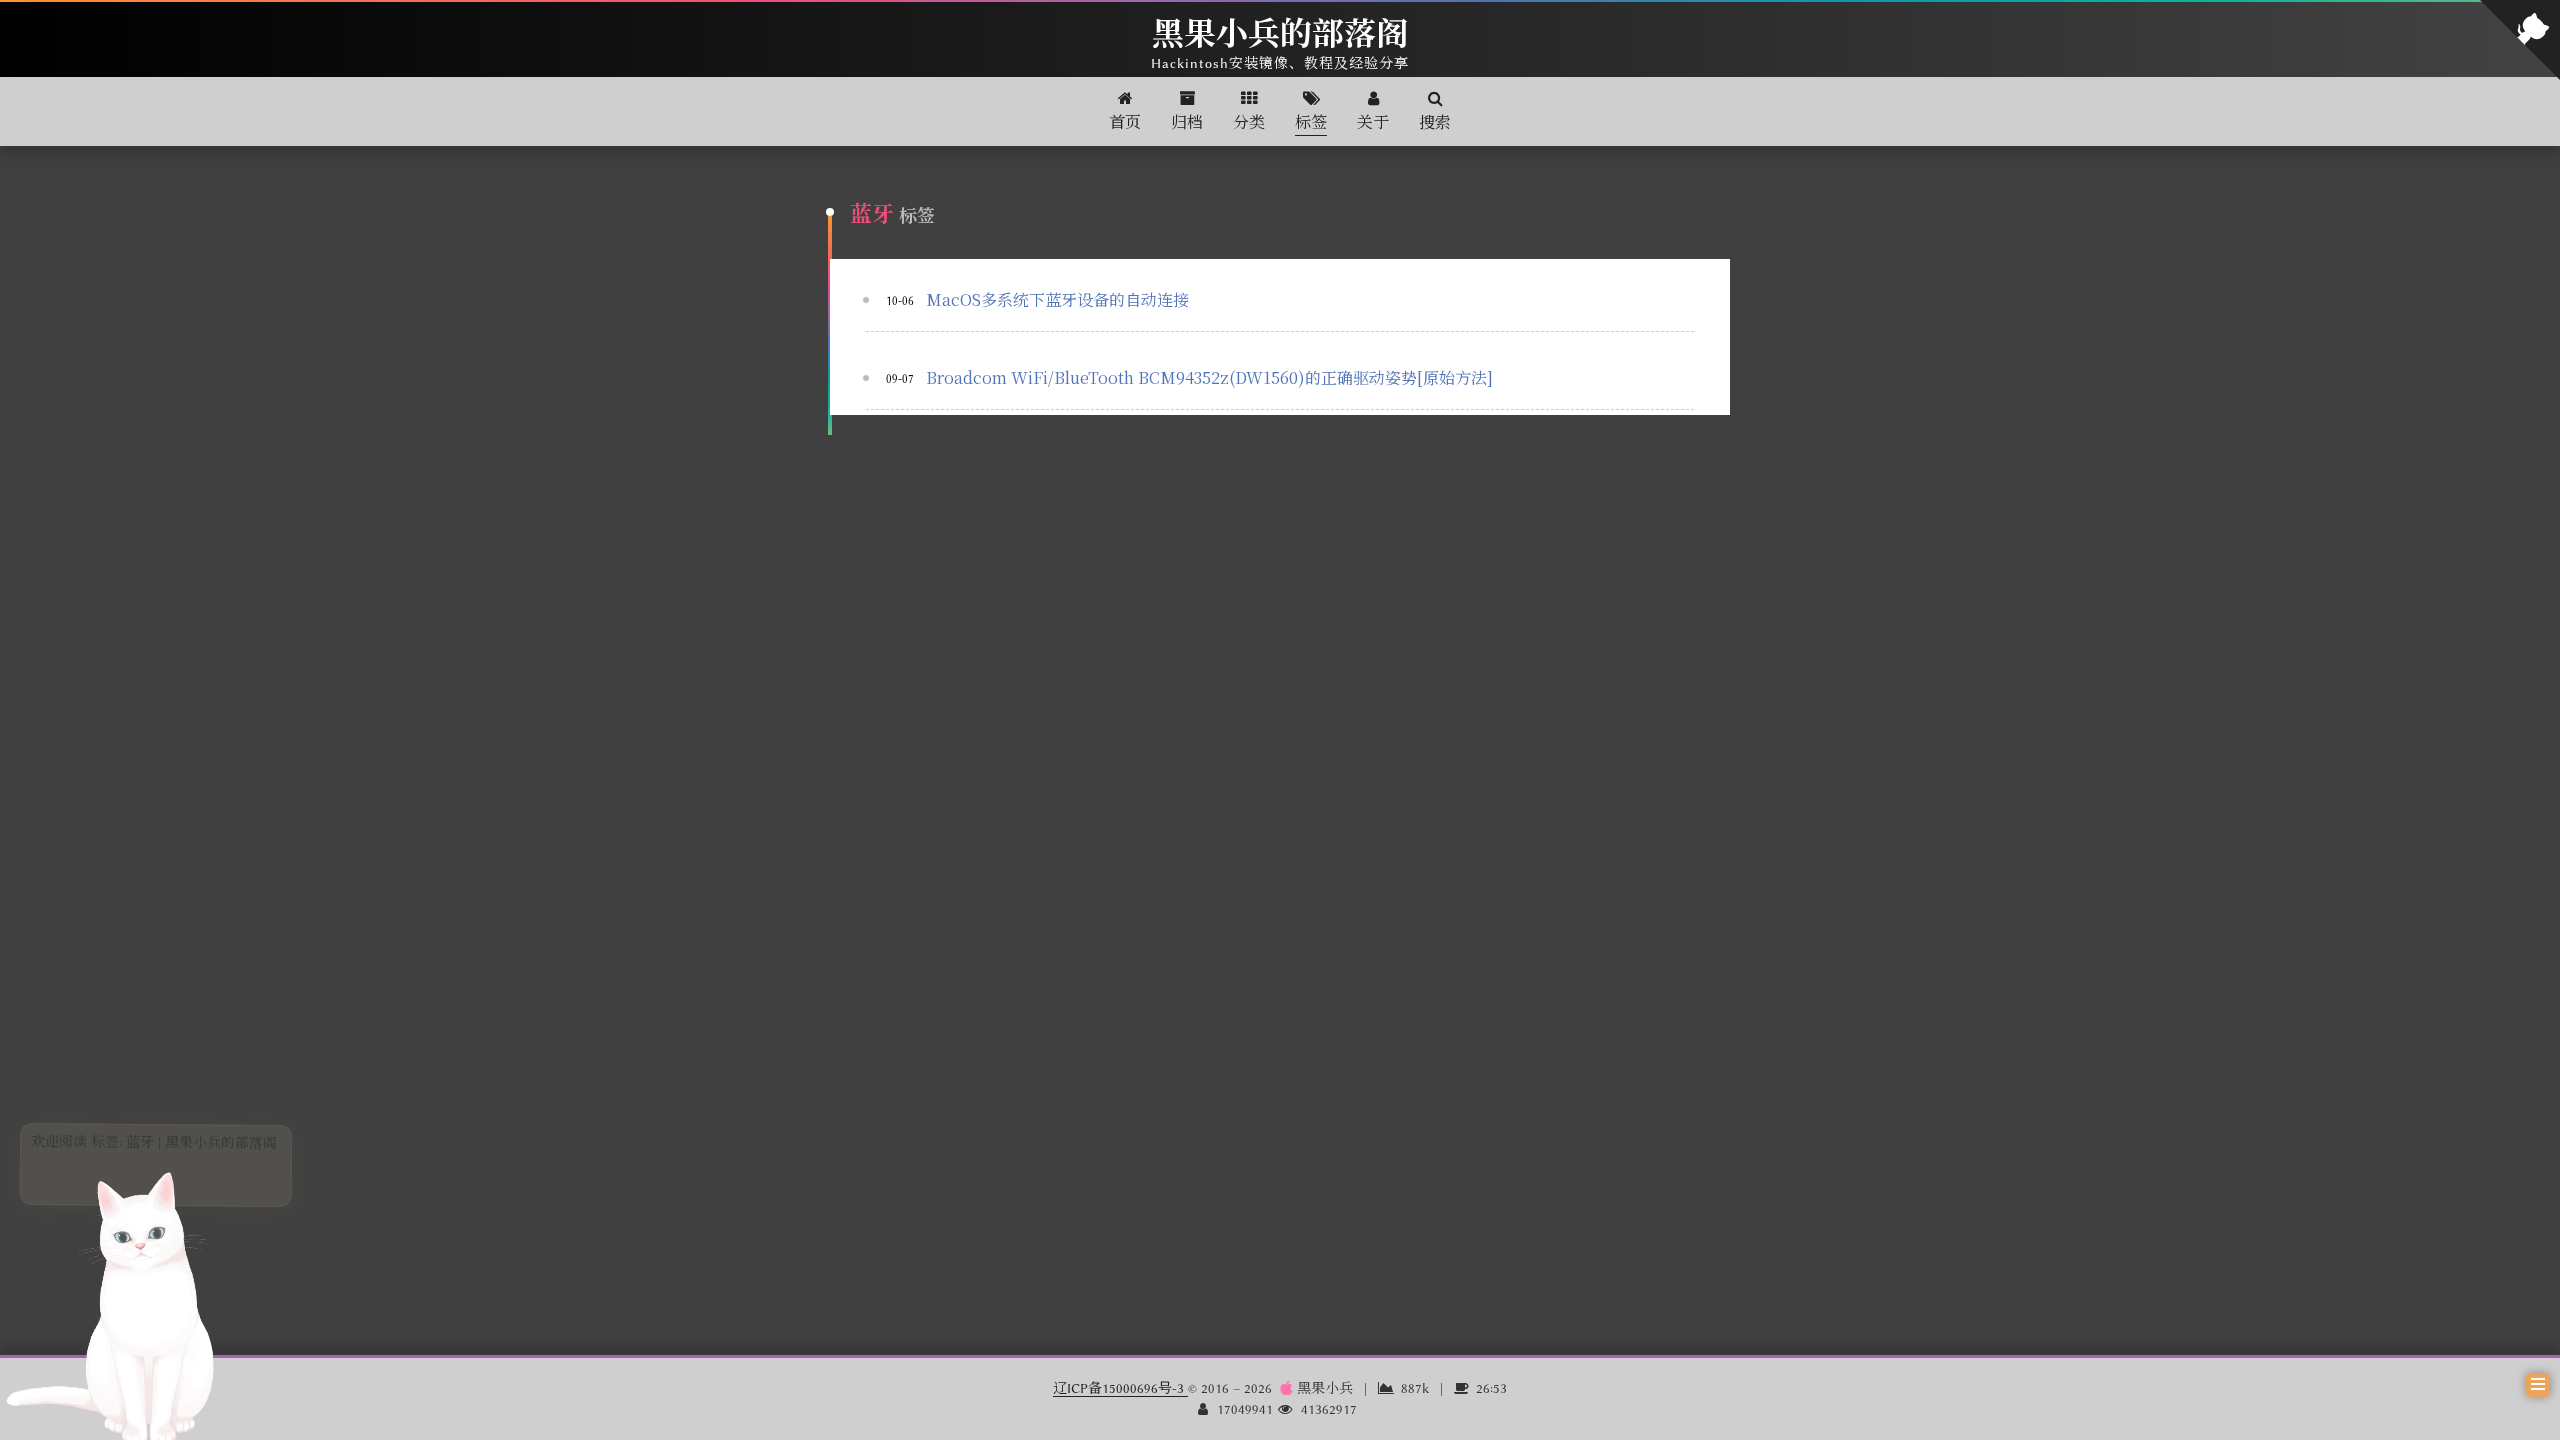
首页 (1125, 123)
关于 (1373, 123)
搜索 (1435, 123)
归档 (1187, 123)
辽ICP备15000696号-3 (1120, 1388)
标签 (1311, 123)
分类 (1249, 123)
